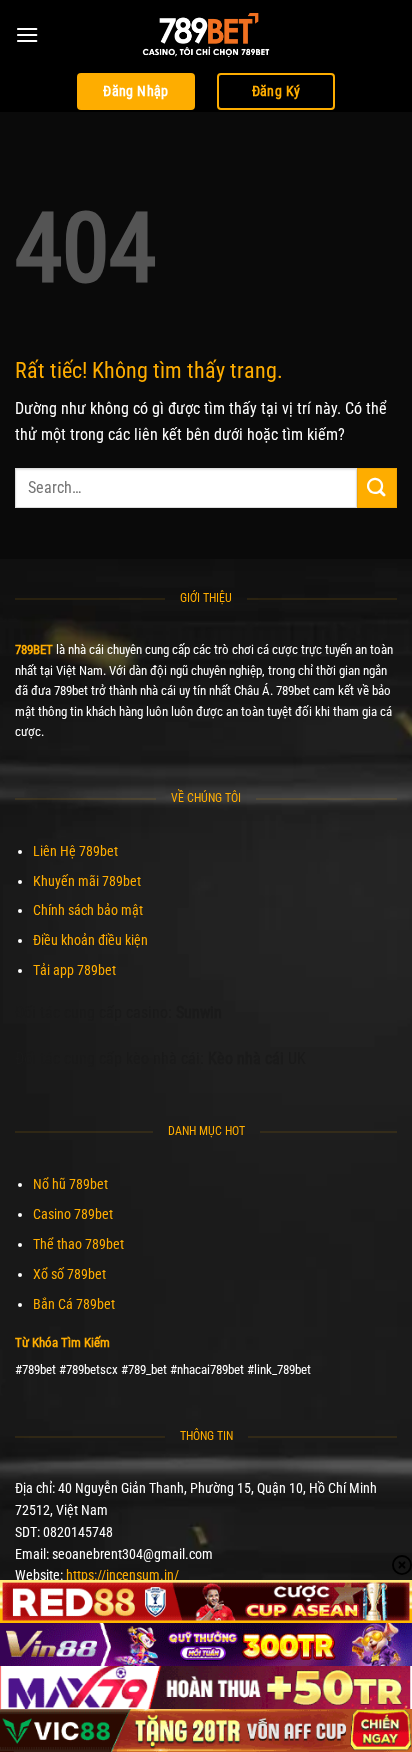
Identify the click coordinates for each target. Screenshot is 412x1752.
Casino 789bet (73, 1214)
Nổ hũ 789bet (70, 1184)
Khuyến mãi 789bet (87, 881)
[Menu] (27, 34)
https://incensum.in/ (122, 1575)
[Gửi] (377, 487)
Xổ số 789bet (69, 1274)
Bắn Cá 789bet (74, 1304)
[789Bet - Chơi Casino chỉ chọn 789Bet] (206, 35)
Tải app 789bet (74, 970)
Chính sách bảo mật (88, 910)
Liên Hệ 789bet (75, 851)
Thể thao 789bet (78, 1244)
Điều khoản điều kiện (90, 940)
